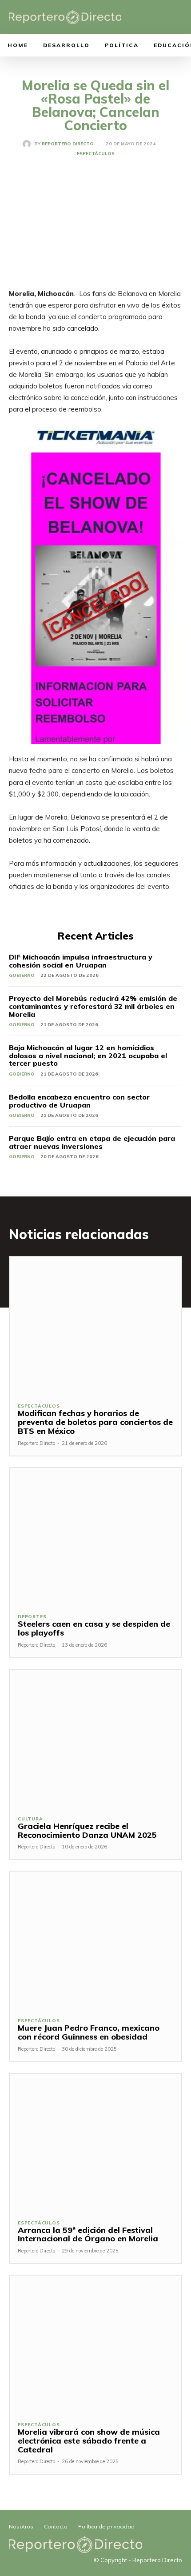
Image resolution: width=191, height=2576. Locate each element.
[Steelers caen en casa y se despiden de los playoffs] (95, 1537)
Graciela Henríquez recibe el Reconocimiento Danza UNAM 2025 (87, 1830)
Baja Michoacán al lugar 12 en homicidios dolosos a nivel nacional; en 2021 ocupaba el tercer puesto (88, 1055)
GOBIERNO (22, 975)
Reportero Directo (68, 144)
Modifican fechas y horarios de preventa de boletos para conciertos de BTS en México (95, 1422)
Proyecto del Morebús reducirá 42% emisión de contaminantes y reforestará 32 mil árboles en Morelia (93, 1006)
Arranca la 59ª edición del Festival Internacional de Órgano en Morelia (88, 2234)
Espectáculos (96, 154)
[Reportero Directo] (28, 144)
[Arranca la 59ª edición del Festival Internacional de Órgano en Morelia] (95, 2142)
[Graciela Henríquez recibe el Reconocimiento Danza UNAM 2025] (95, 1738)
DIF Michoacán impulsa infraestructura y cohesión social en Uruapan (81, 961)
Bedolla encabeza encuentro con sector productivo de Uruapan (79, 1101)
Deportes (32, 1617)
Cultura (30, 1819)
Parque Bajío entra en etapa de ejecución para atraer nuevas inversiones (92, 1142)
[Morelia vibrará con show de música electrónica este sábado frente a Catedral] (95, 2344)
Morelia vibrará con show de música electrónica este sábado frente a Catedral (89, 2441)
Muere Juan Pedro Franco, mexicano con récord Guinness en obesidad (89, 2032)
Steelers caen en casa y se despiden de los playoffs (94, 1628)
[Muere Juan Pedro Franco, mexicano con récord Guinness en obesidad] (95, 1940)
